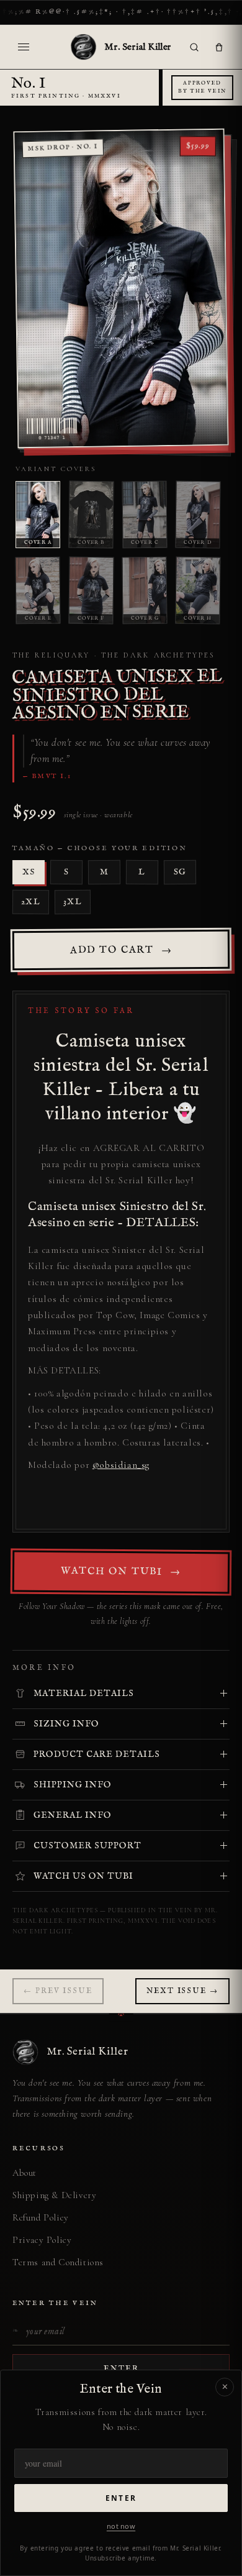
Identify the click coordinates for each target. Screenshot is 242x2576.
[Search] (194, 47)
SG (180, 872)
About (25, 2173)
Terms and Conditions (58, 2262)
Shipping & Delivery (54, 2195)
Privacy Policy (42, 2240)
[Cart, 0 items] (219, 47)
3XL (73, 902)
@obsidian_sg (121, 1465)
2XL (31, 902)
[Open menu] (24, 47)
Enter (121, 2498)
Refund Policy (41, 2217)
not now (121, 2526)
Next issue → (182, 1991)
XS (29, 872)
